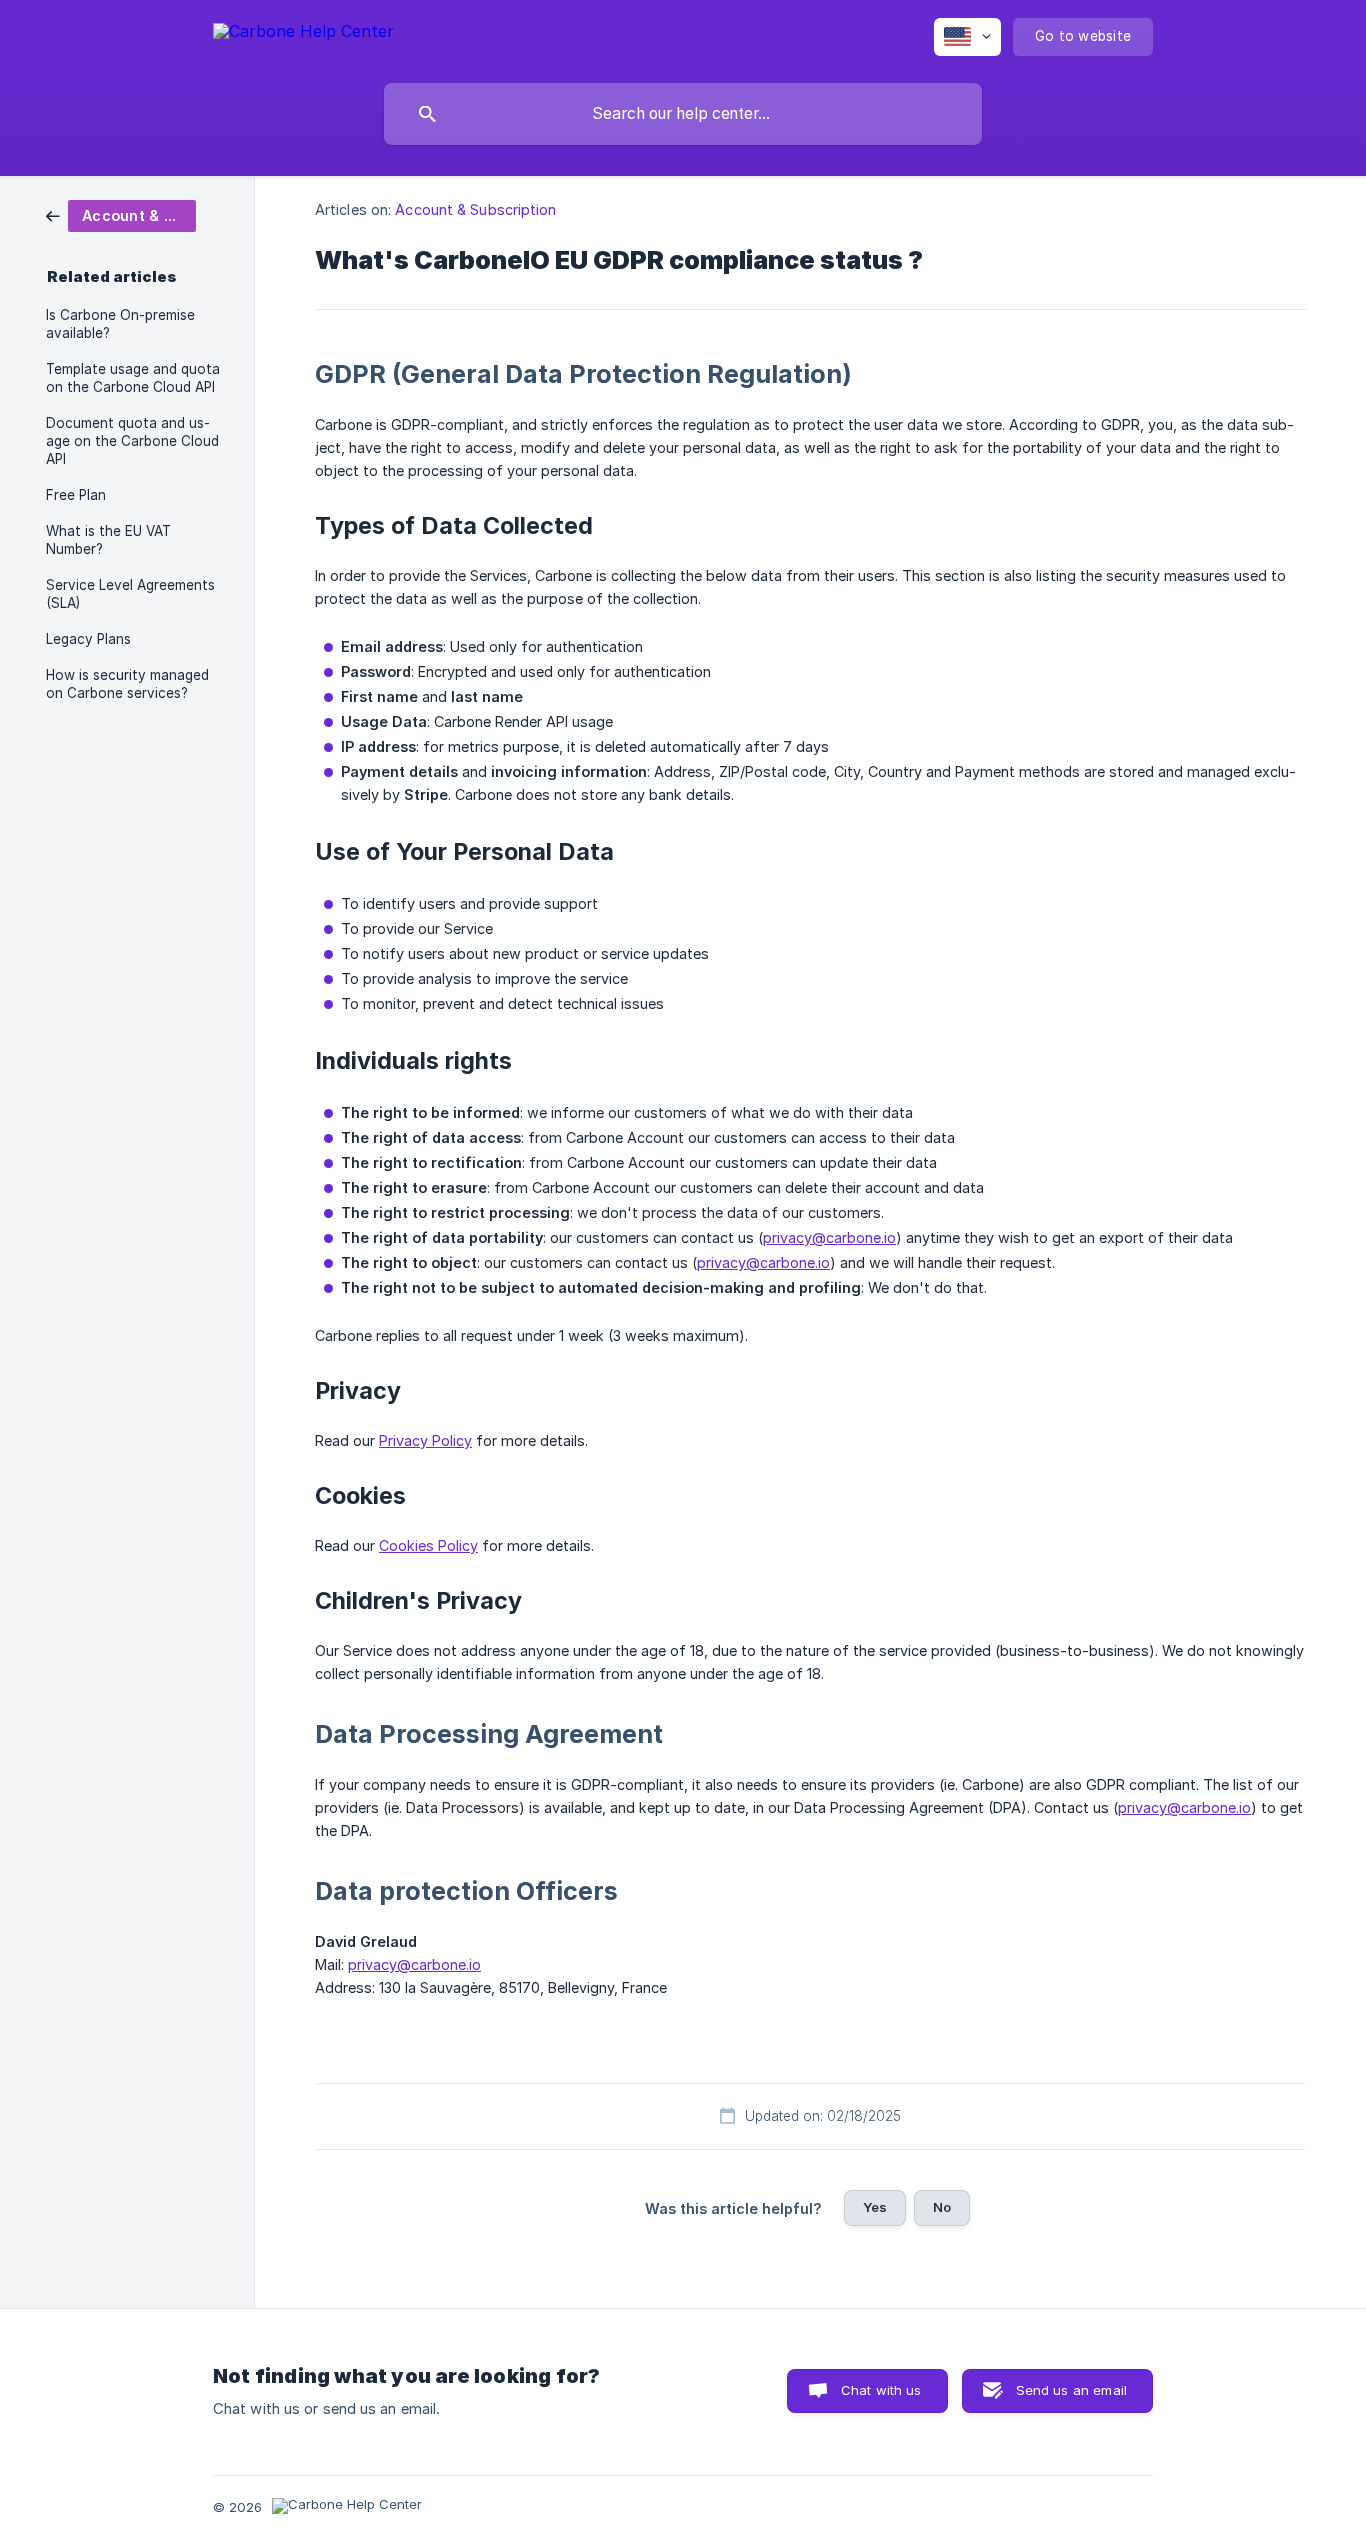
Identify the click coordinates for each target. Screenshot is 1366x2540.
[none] (303, 34)
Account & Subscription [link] (475, 209)
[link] (121, 214)
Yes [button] (875, 2207)
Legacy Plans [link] (88, 639)
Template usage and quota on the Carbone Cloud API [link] (133, 378)
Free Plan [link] (76, 495)
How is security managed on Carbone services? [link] (127, 684)
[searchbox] (683, 114)
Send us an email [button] (1071, 2390)
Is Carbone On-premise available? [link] (120, 324)
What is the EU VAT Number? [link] (108, 540)
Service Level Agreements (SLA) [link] (130, 594)
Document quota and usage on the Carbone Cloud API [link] (132, 441)
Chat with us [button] (881, 2390)
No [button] (942, 2207)
